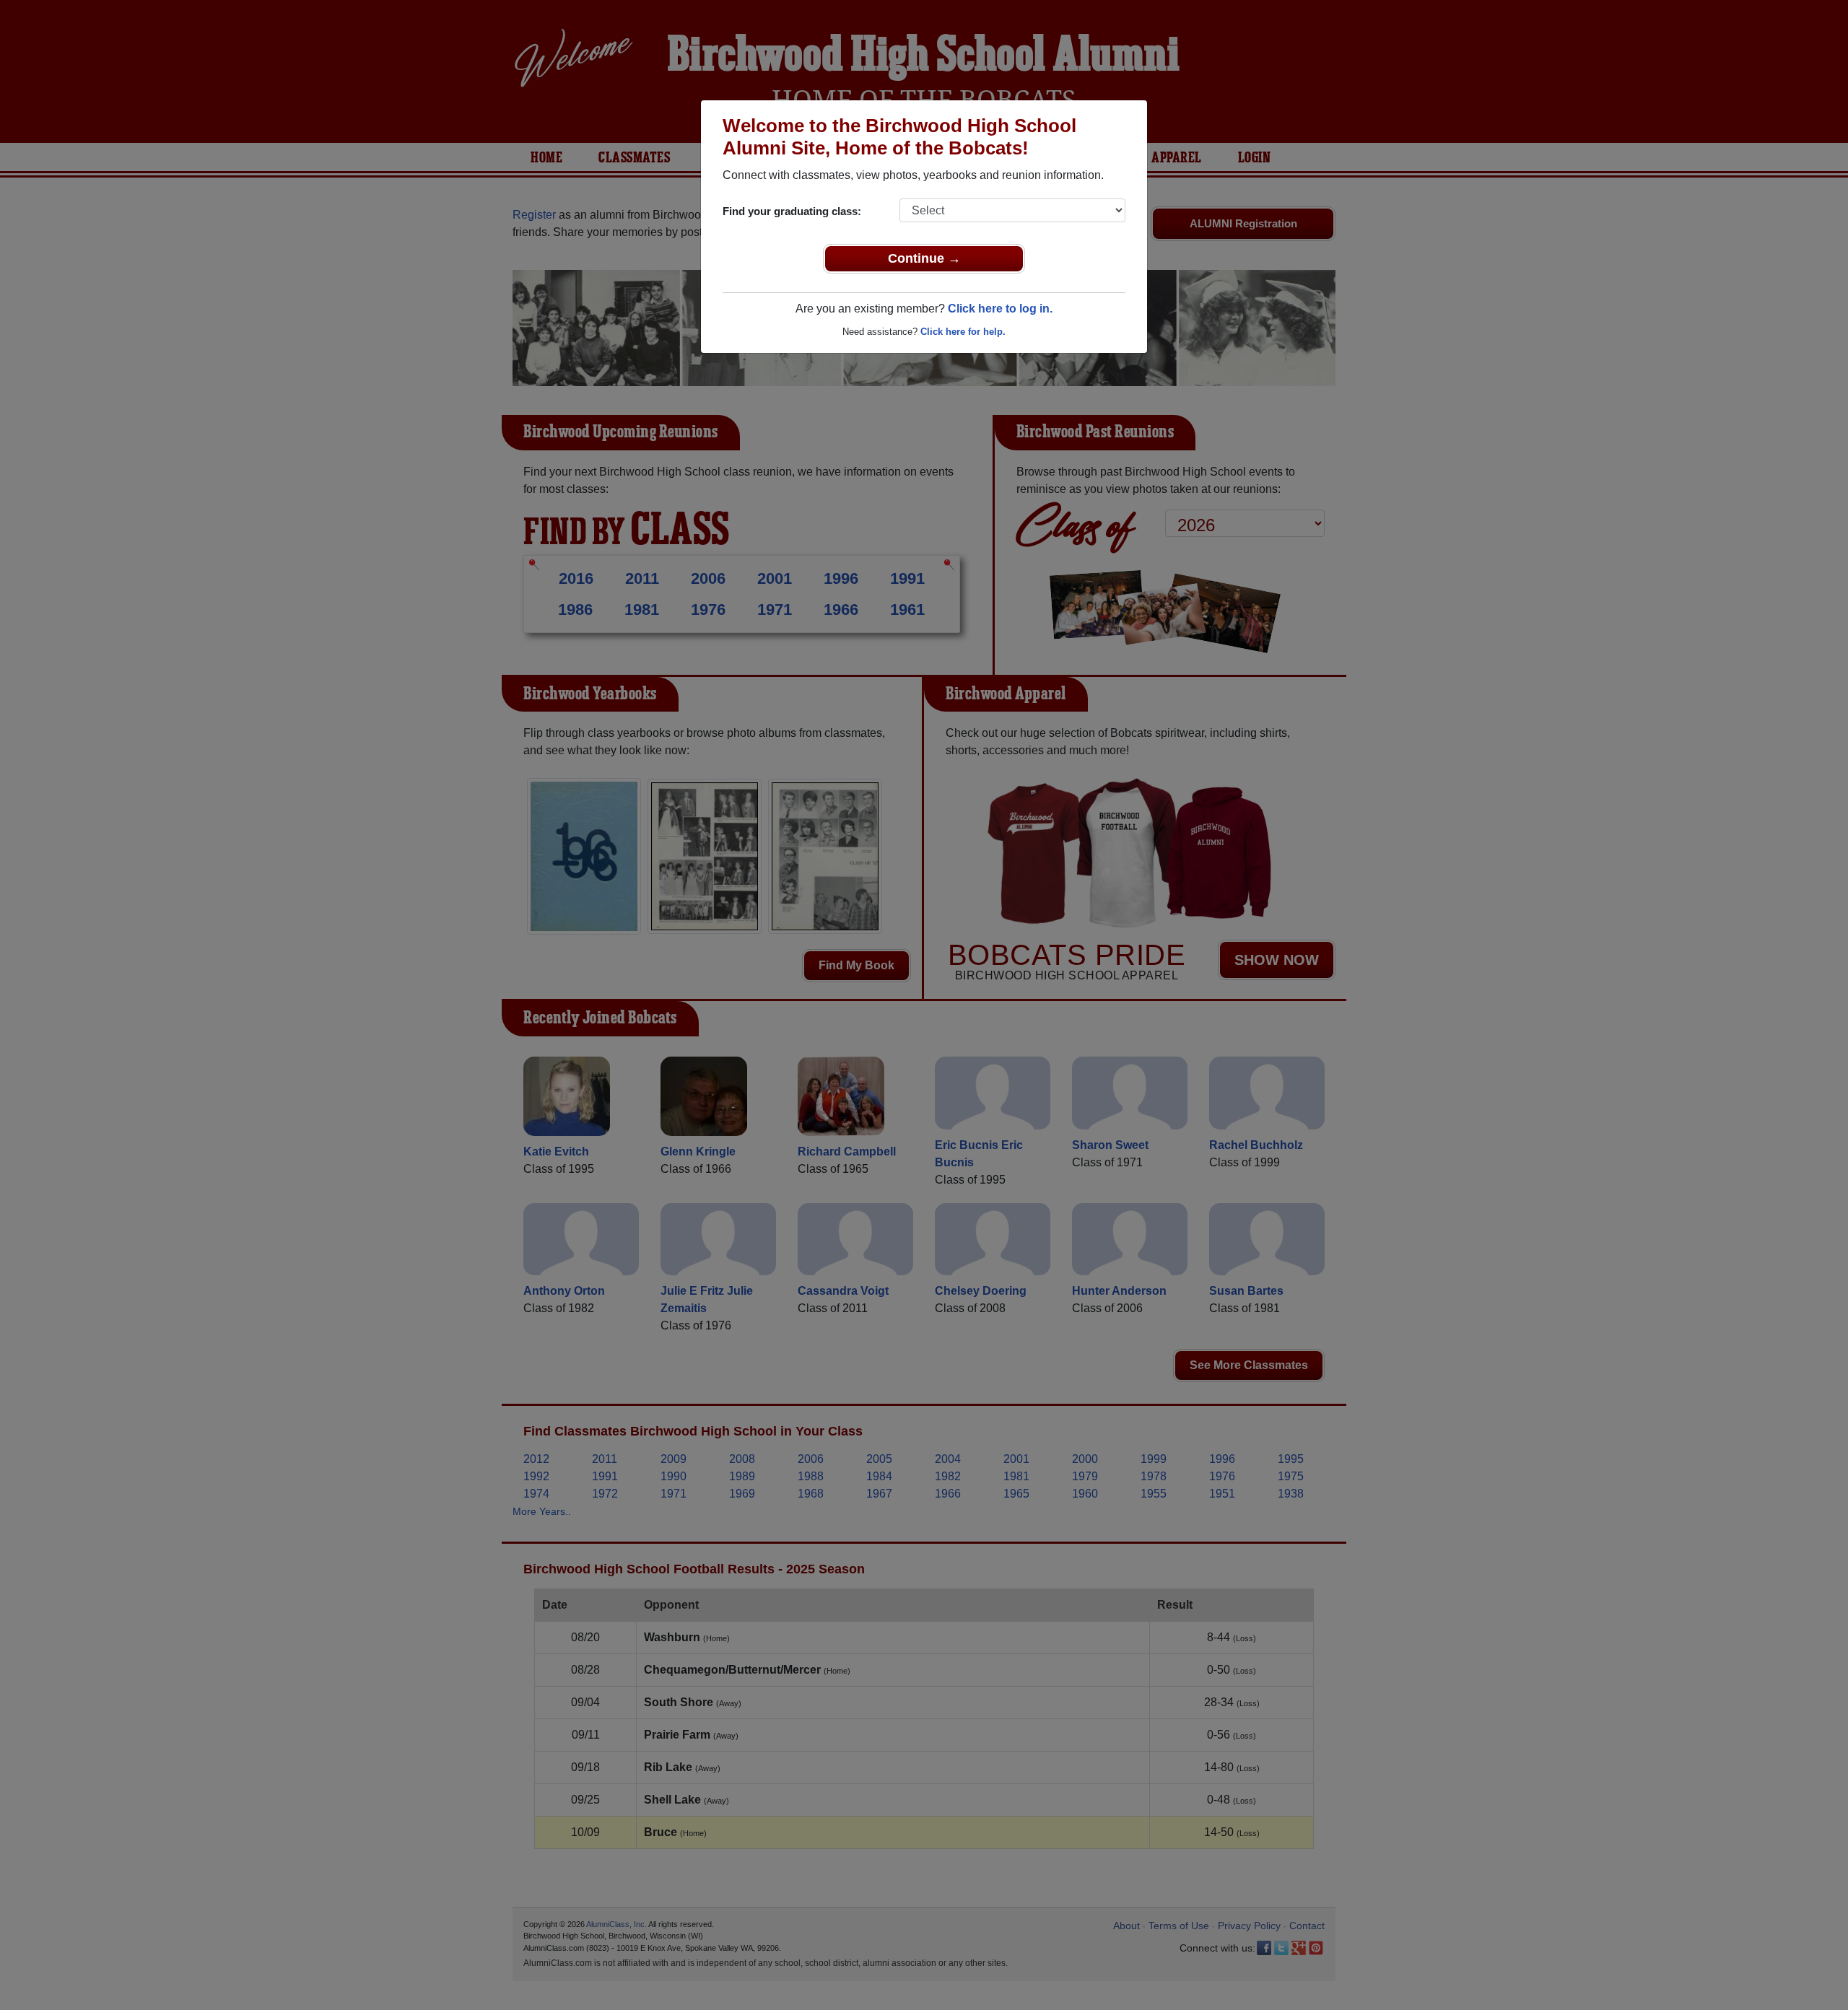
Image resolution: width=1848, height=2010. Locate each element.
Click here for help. (963, 332)
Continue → (924, 258)
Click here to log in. (1000, 309)
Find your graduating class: (792, 211)
